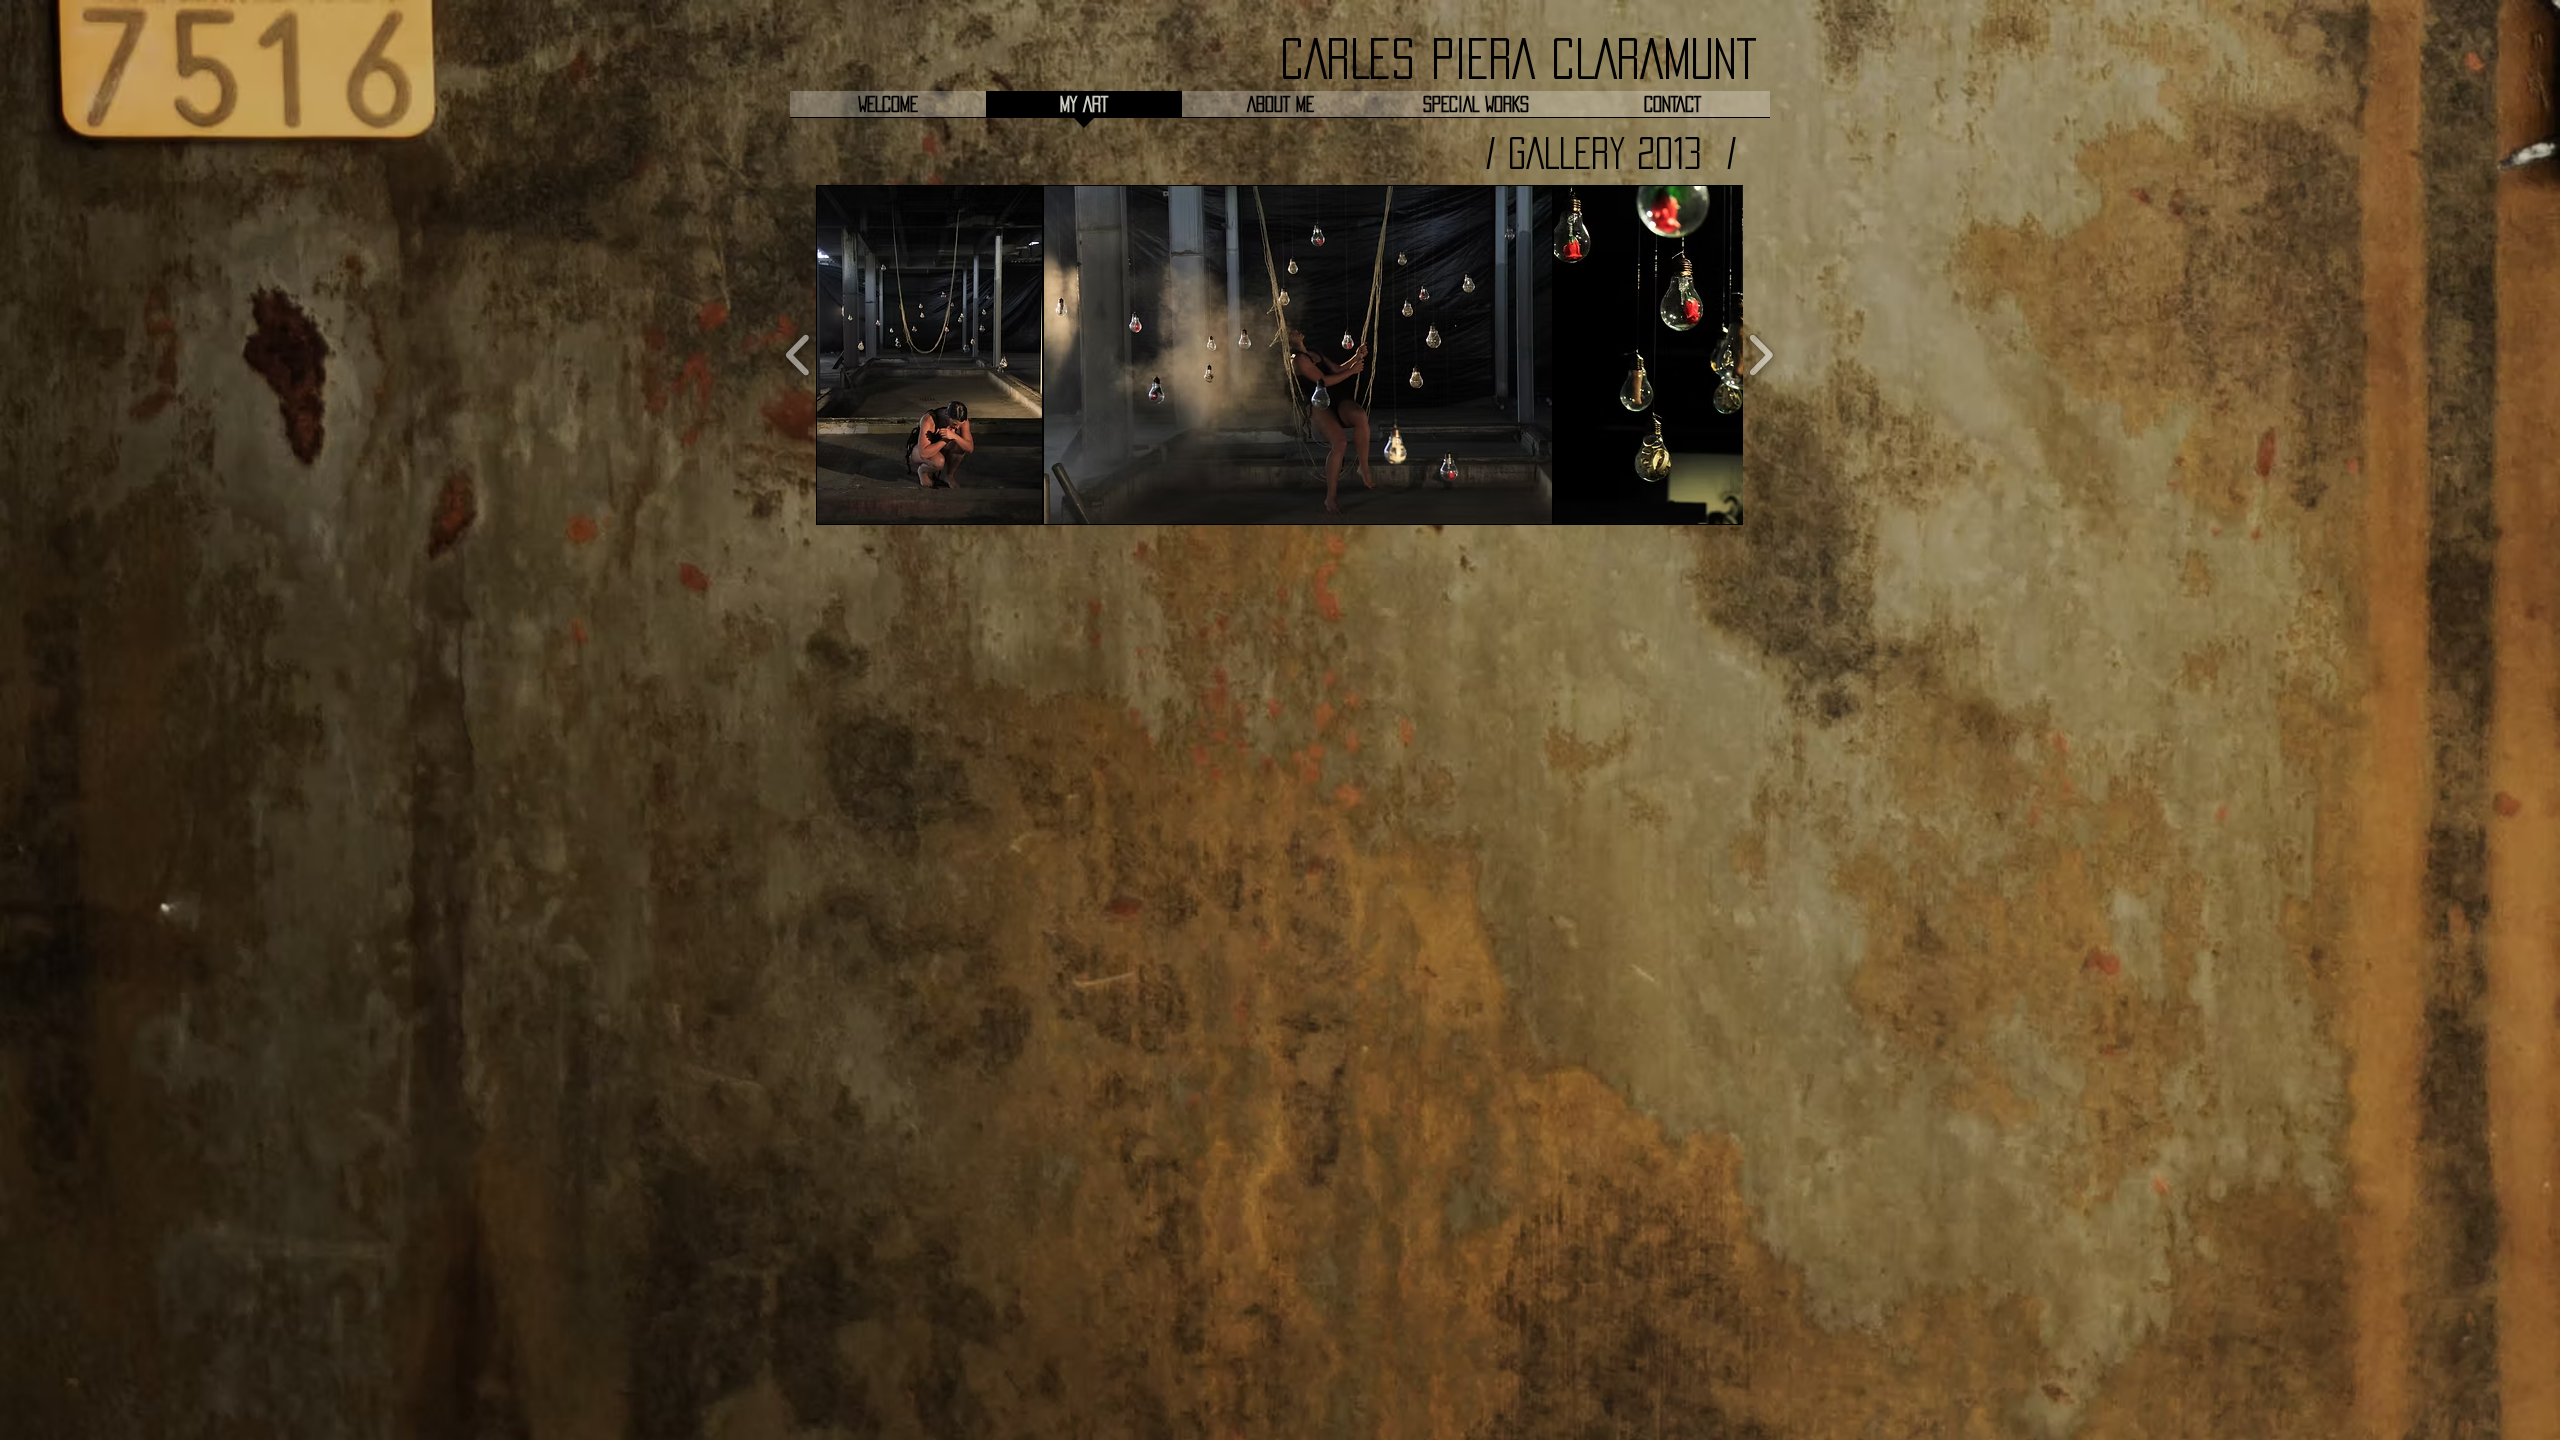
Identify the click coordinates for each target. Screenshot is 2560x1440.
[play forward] (1760, 355)
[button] (929, 355)
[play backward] (798, 355)
